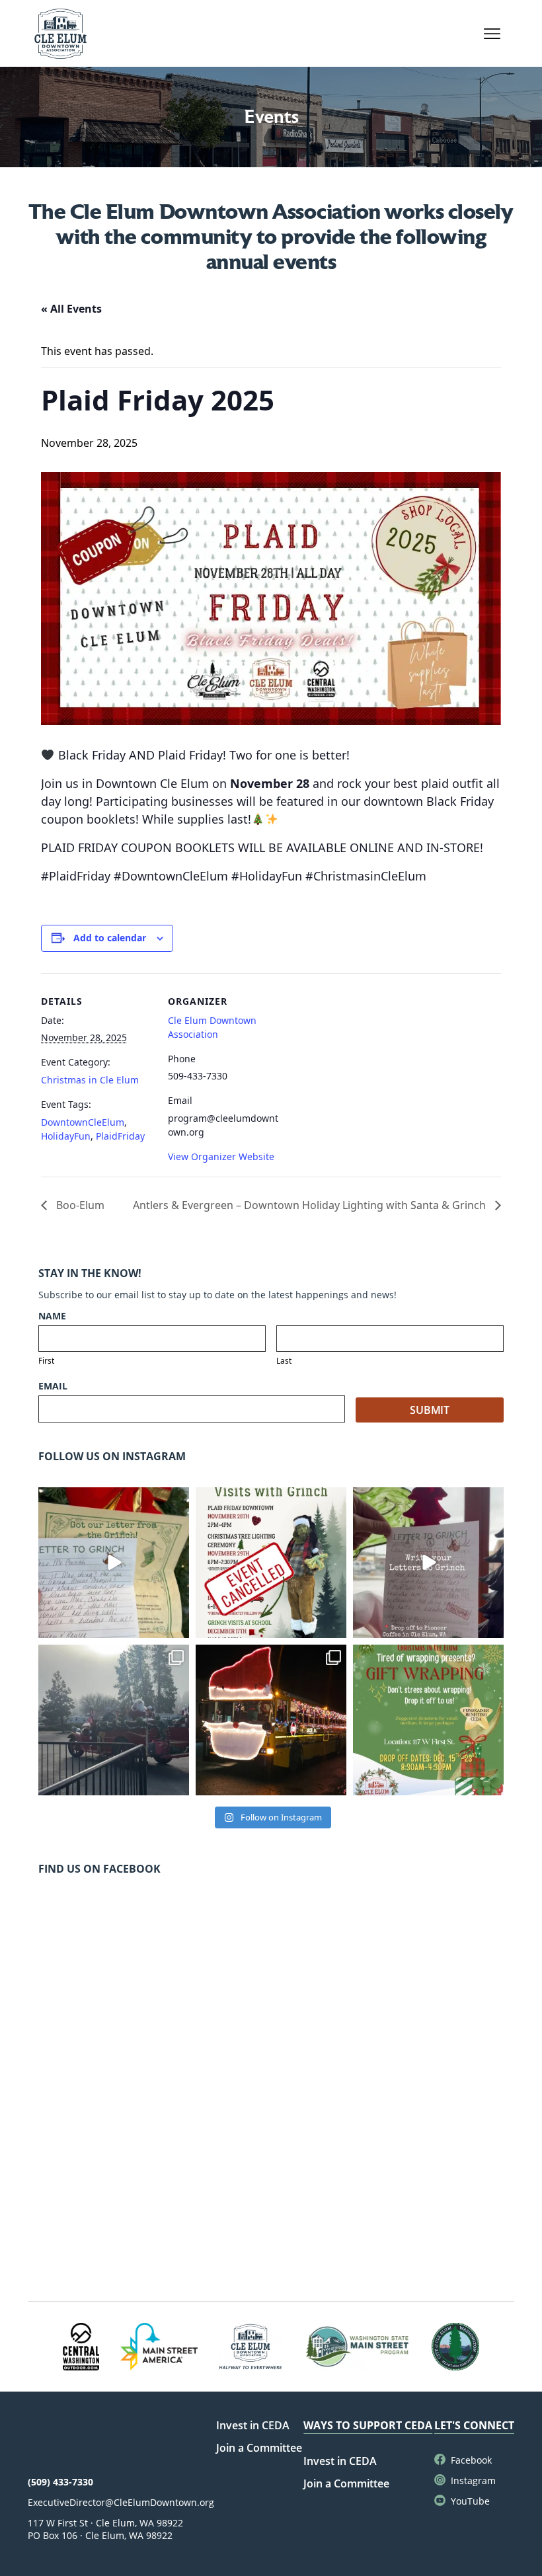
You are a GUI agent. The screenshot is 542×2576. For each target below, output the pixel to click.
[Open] (114, 1563)
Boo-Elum (79, 1205)
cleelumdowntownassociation (112, 1499)
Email (53, 1386)
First (46, 1361)
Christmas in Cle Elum (90, 1080)
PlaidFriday (120, 1136)
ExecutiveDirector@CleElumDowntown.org (121, 2502)
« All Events (71, 309)
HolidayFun (66, 1136)
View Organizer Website (221, 1156)
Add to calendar (110, 938)
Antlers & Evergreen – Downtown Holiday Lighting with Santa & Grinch (311, 1205)
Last (284, 1361)
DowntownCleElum (83, 1122)
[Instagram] (177, 1625)
